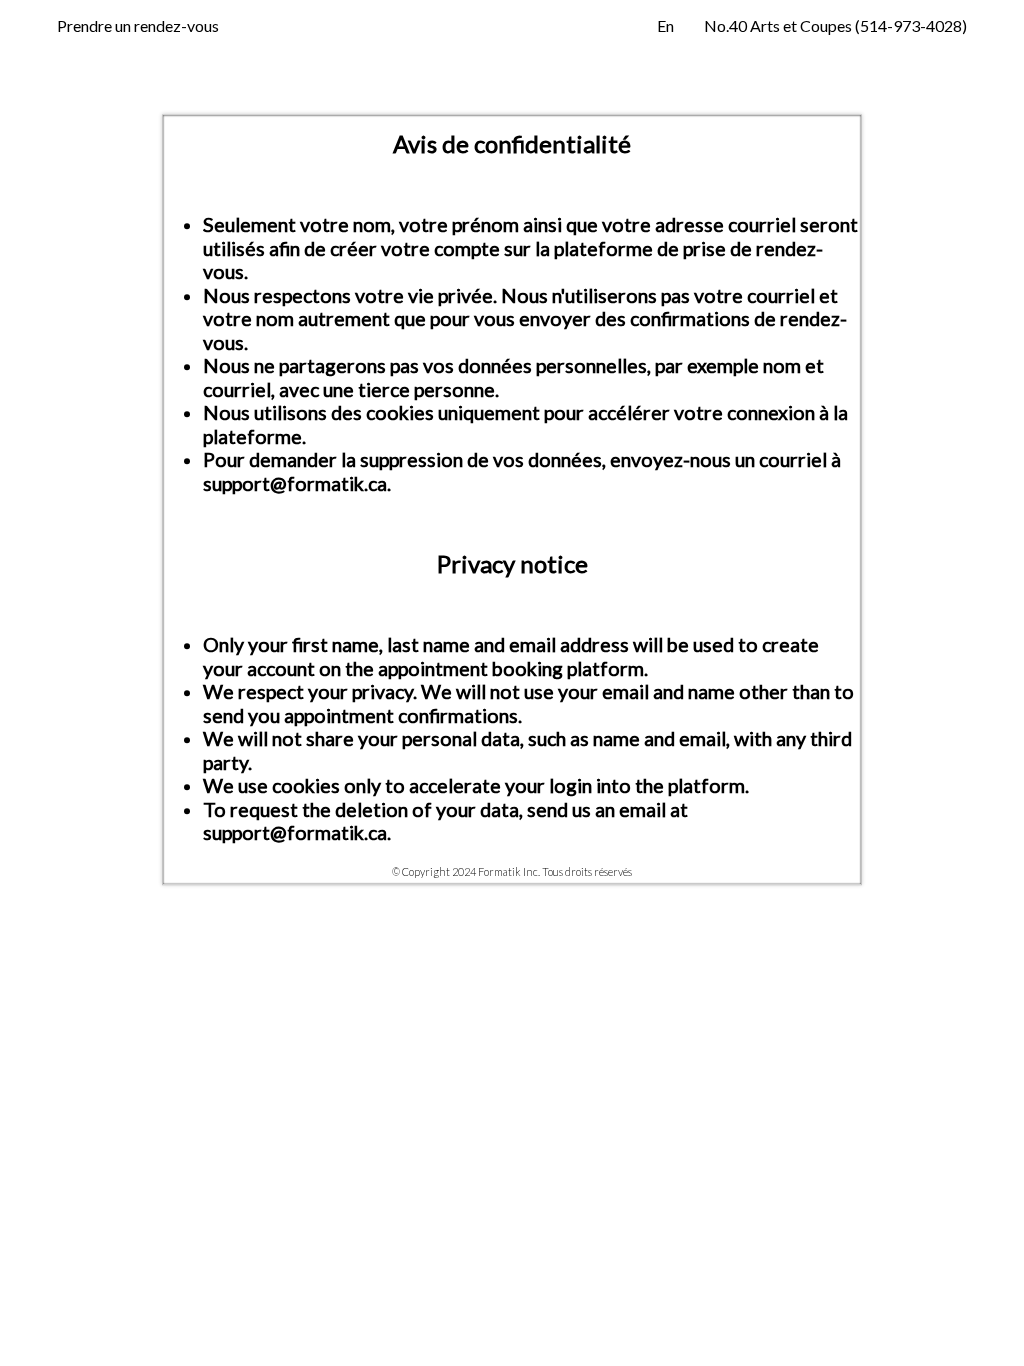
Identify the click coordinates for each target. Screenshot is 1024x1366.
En (665, 25)
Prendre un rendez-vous (138, 25)
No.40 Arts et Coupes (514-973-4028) (835, 25)
